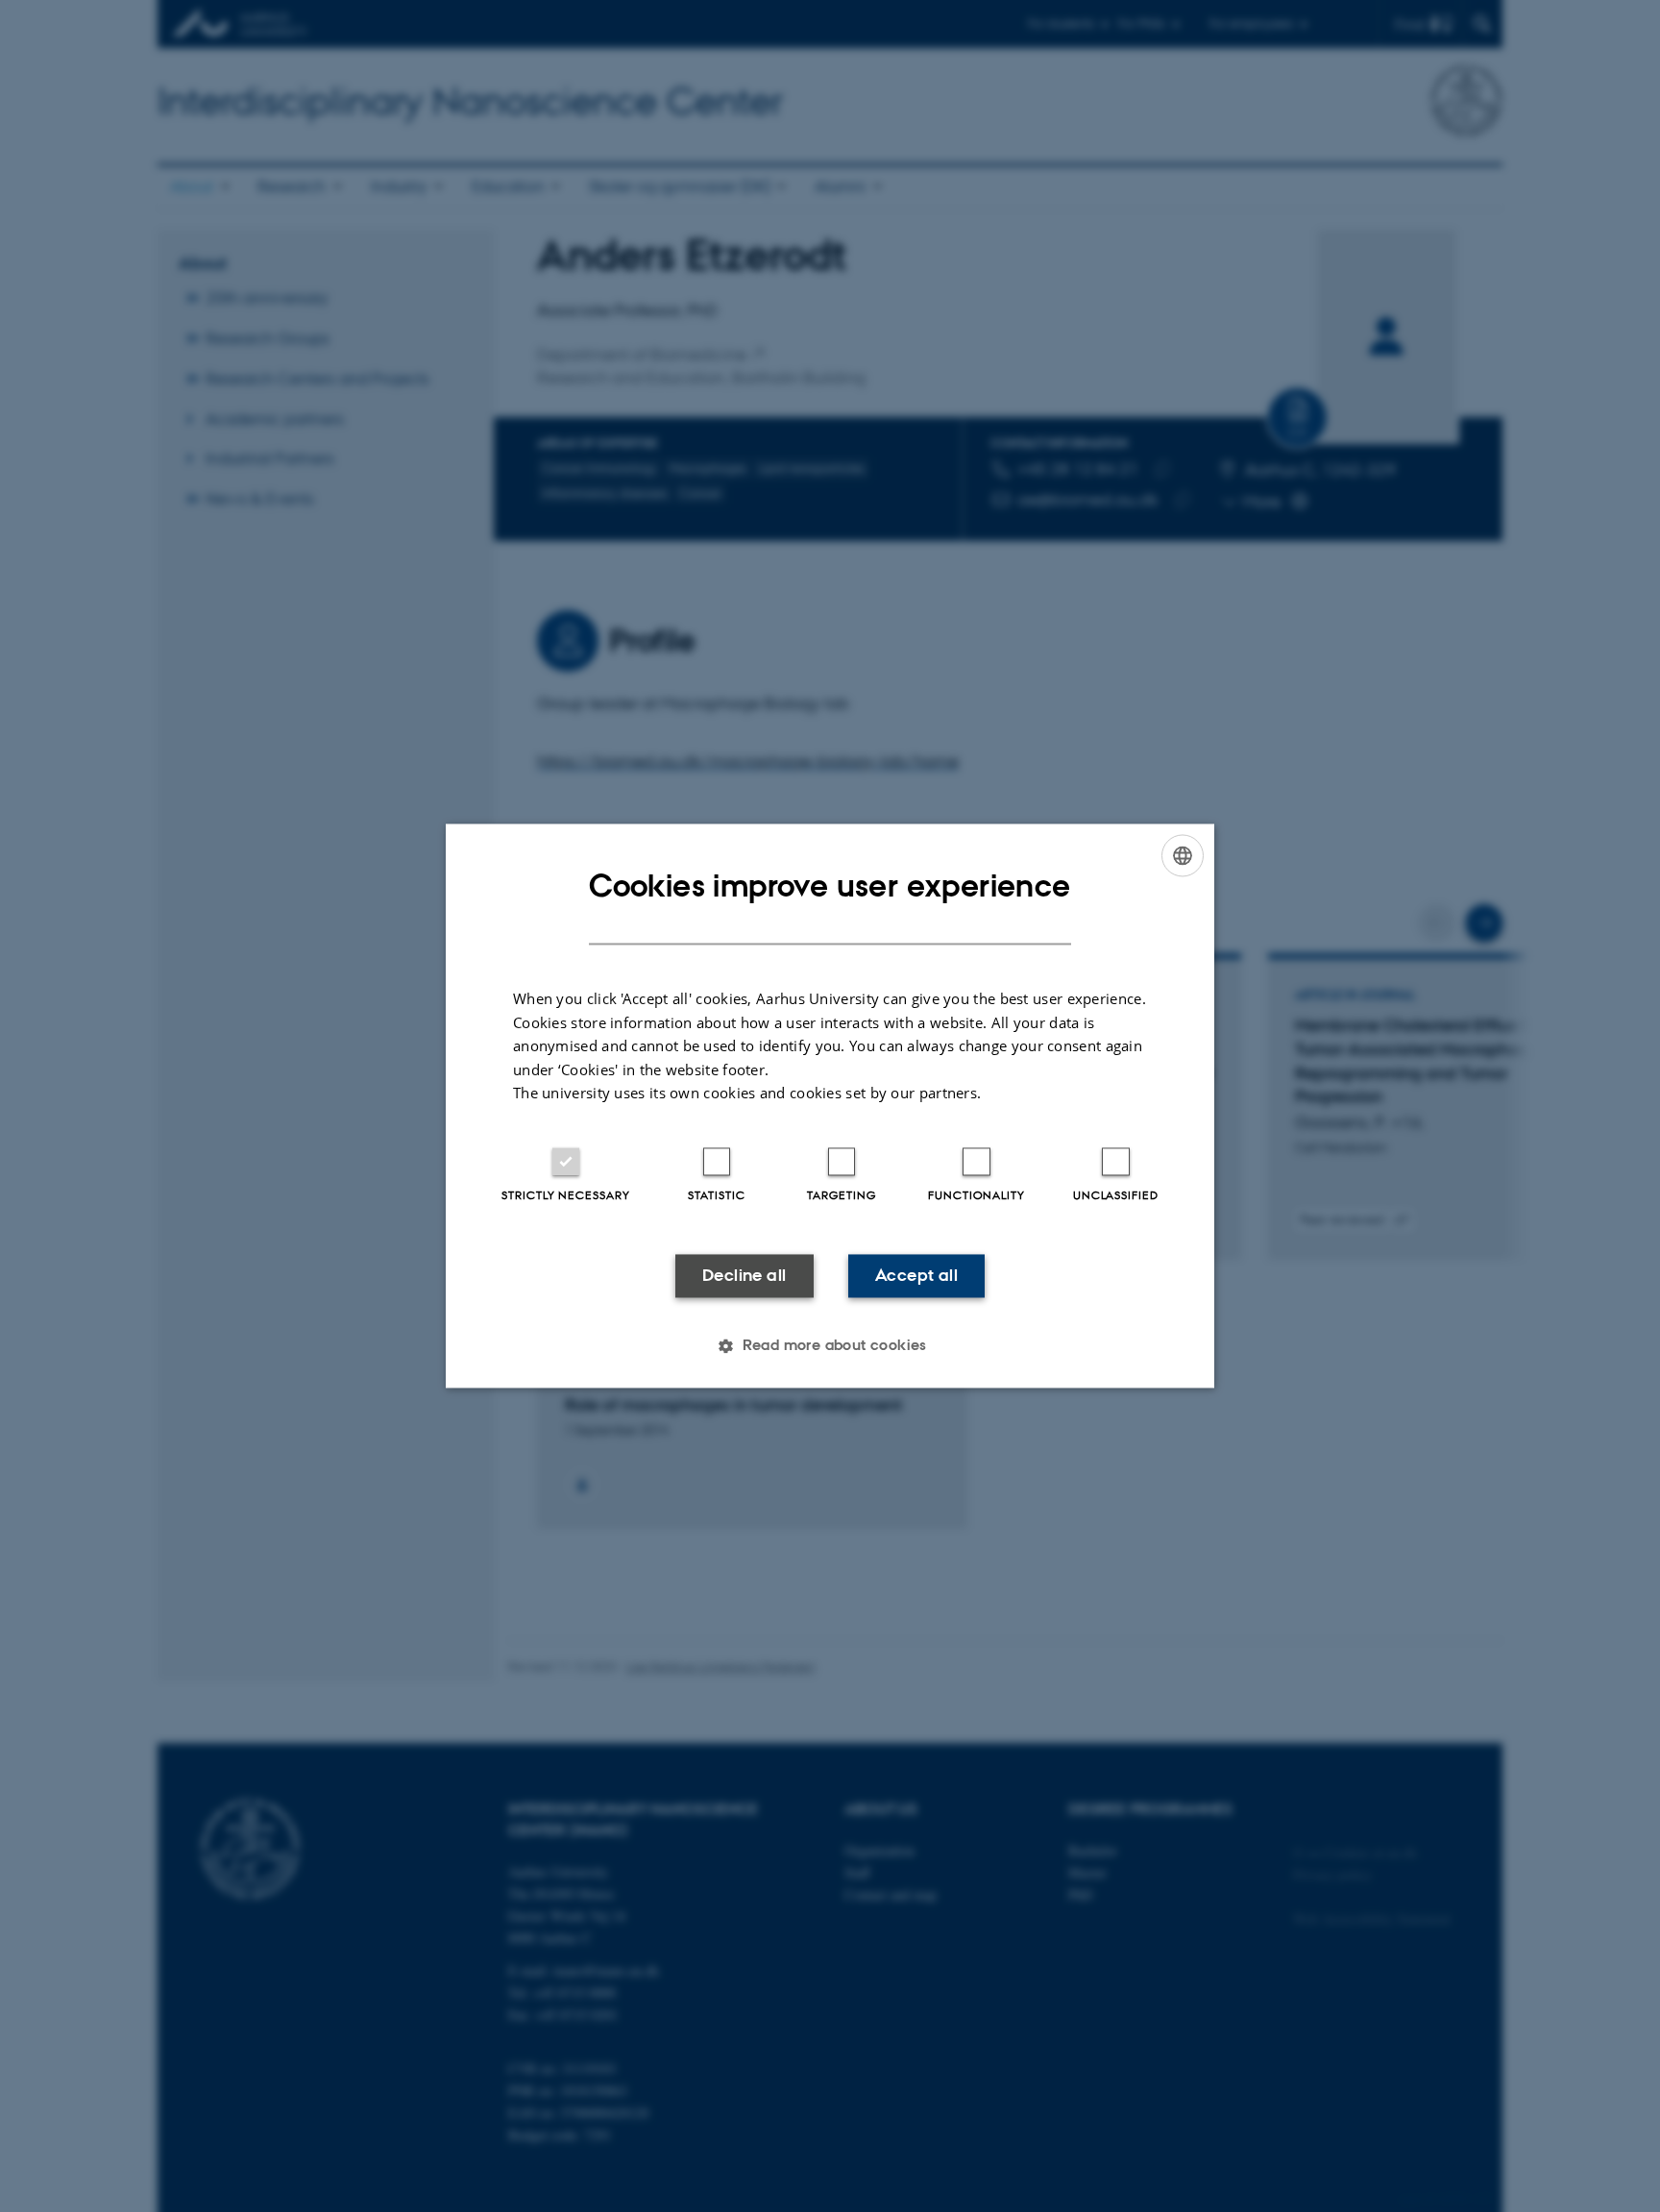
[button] (830, 1346)
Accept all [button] (916, 1275)
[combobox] (1183, 855)
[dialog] (830, 1106)
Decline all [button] (744, 1275)
